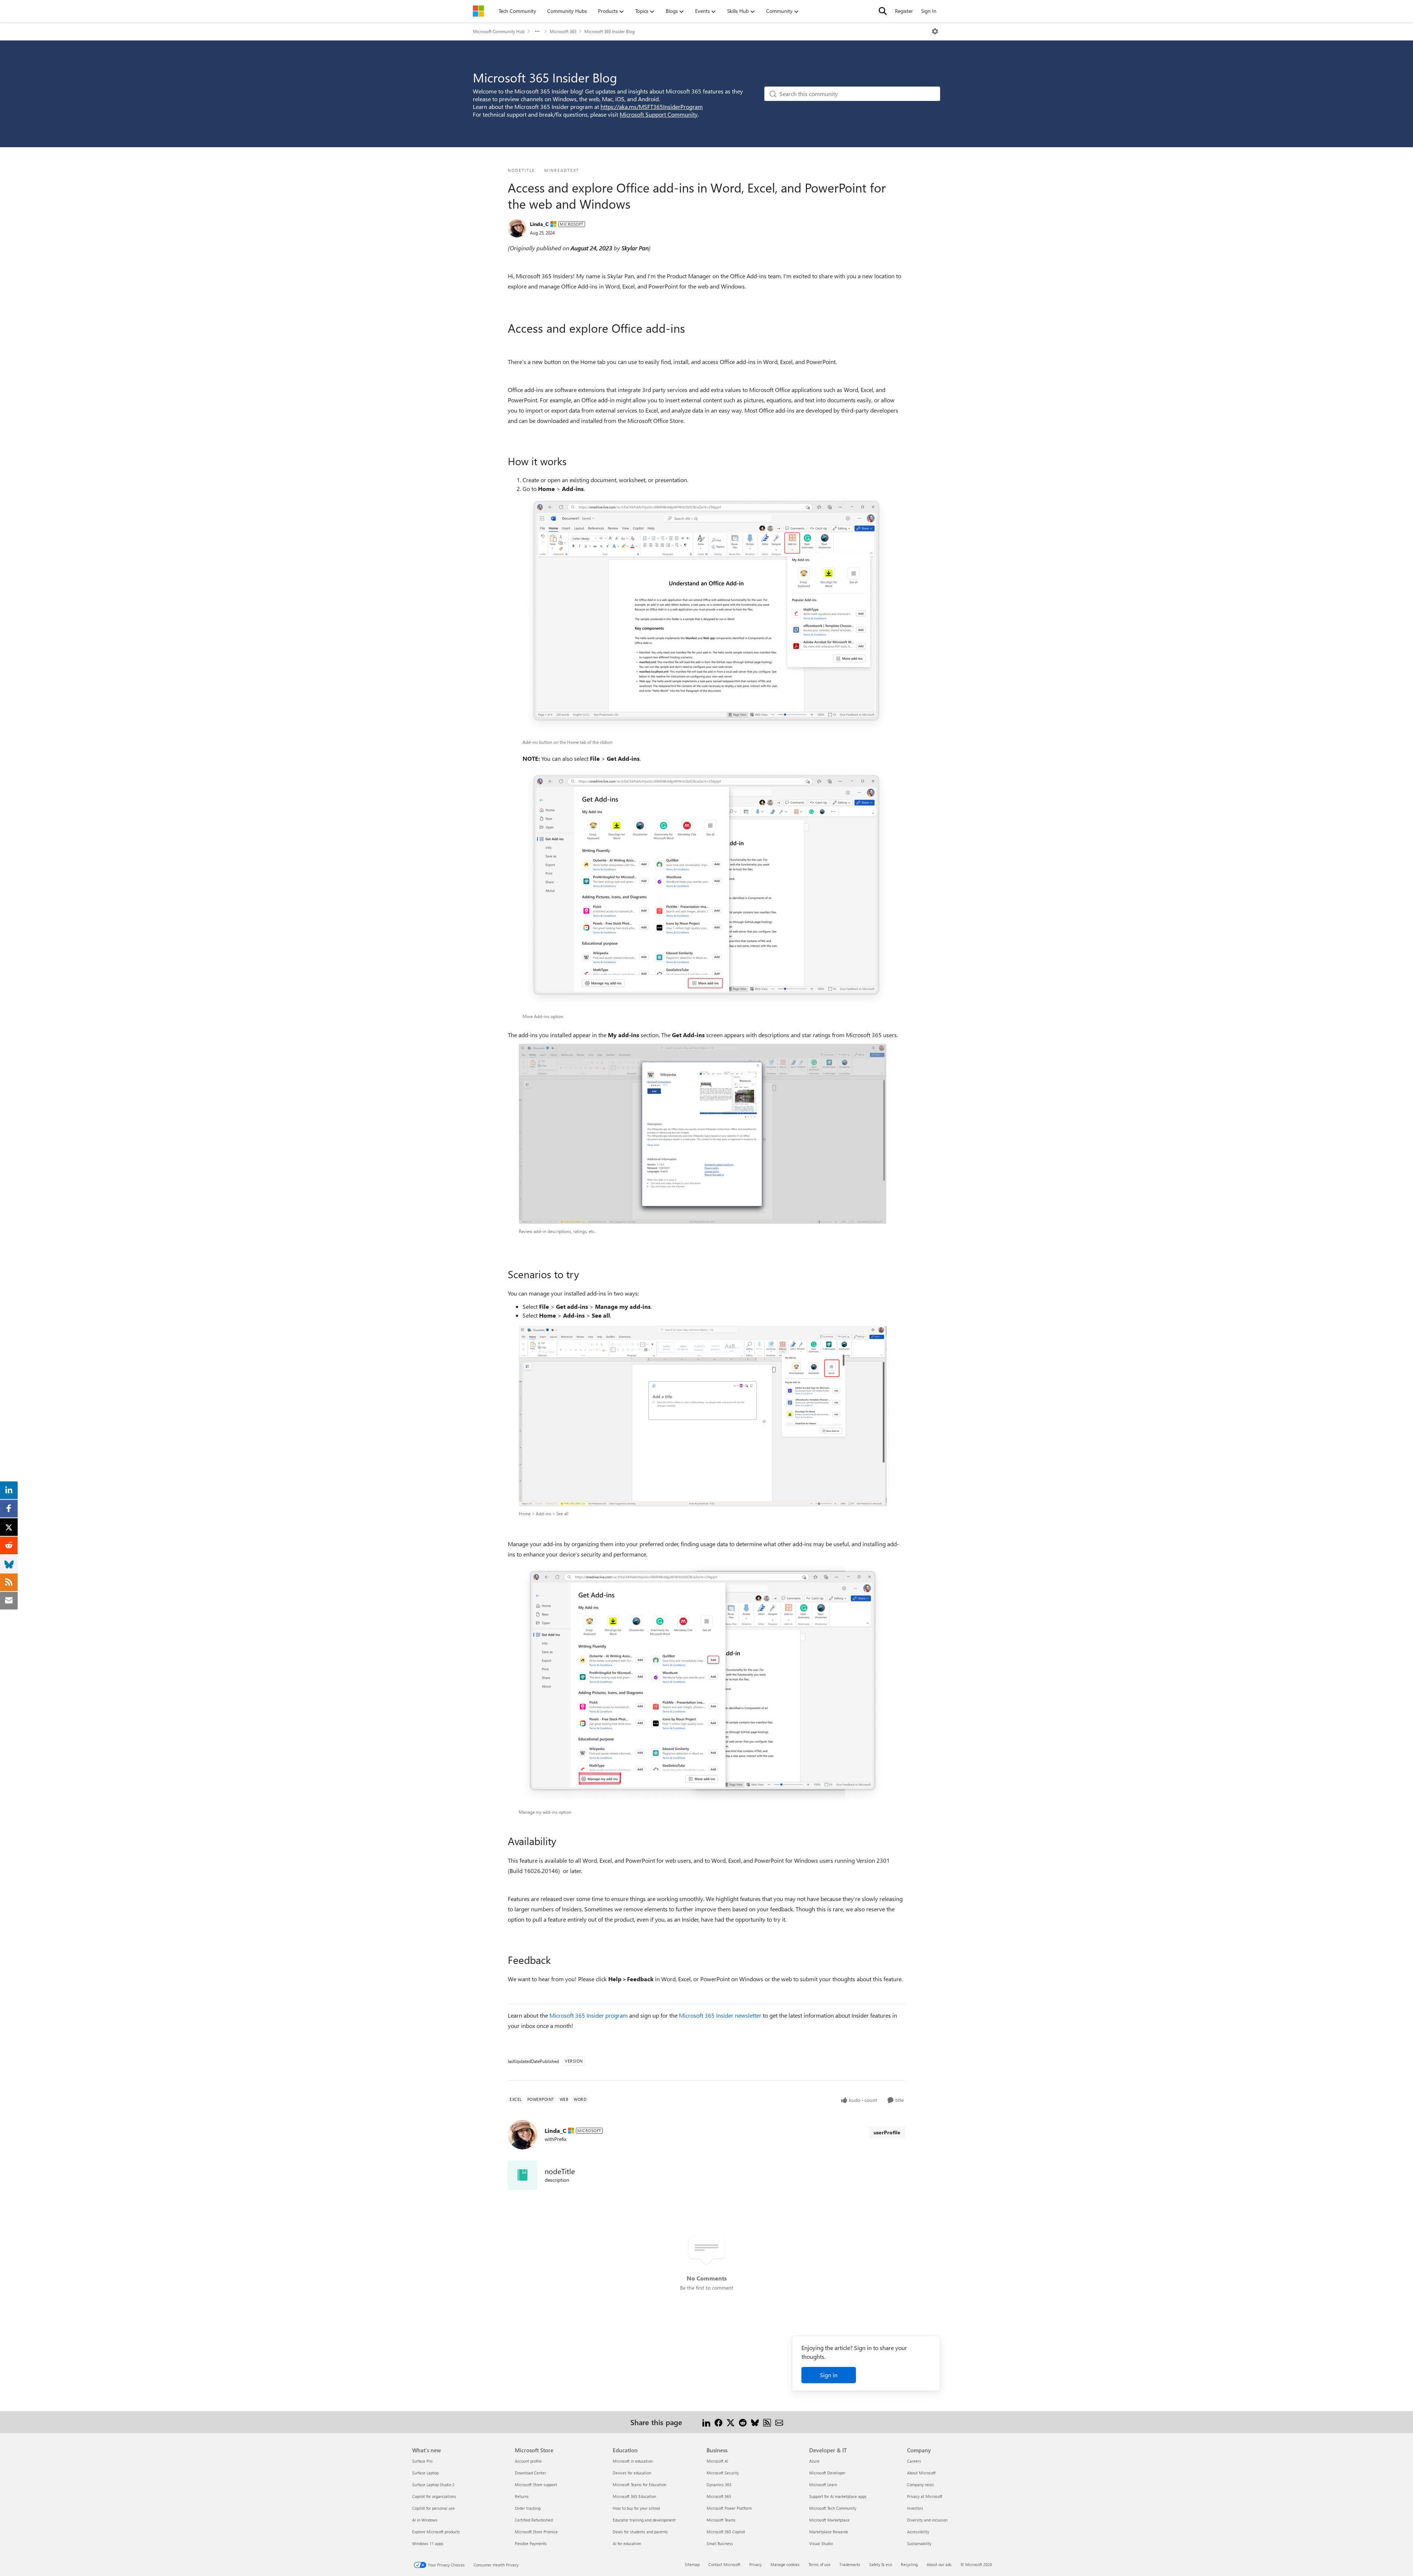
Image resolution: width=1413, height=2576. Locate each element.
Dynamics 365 (719, 2485)
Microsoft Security (723, 2473)
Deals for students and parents (640, 2532)
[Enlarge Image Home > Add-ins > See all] (703, 1416)
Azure (814, 2461)
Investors (915, 2508)
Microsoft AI (717, 2461)
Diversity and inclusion (927, 2520)
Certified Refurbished (534, 2520)
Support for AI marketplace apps (838, 2496)
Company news (920, 2485)
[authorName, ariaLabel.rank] (517, 228)
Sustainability (919, 2543)
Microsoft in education (633, 2461)
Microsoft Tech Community (833, 2508)
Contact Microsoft (724, 2564)
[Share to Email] (779, 2422)
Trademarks (850, 2564)
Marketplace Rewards (829, 2532)
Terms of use (819, 2564)
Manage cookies (785, 2564)
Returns (522, 2496)
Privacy (755, 2564)
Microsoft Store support (536, 2485)
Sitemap (692, 2564)
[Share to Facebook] (718, 2422)
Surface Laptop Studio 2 (433, 2485)
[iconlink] (523, 2175)
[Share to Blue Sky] (755, 2422)
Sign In (929, 11)
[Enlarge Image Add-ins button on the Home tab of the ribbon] (706, 614)
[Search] (883, 11)
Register (904, 11)
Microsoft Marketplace (829, 2520)
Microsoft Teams (721, 2520)
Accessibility (918, 2532)
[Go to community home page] (478, 11)
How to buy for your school (636, 2508)
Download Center (530, 2473)
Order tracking (528, 2508)
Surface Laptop (425, 2473)
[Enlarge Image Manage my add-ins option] (703, 1684)
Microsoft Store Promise (536, 2532)
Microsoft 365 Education (634, 2496)
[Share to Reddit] (743, 2422)
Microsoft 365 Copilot (726, 2532)
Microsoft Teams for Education (640, 2485)
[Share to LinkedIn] (706, 2422)
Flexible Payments (531, 2543)
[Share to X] (731, 2422)
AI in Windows (425, 2520)
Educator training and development (644, 2520)
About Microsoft (921, 2473)
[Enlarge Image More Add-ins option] (706, 888)
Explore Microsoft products (436, 2532)
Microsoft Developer (827, 2473)
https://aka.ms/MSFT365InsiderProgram (652, 107)
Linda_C (539, 224)
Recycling (909, 2564)
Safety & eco (881, 2564)
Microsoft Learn (823, 2485)
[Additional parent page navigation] (537, 31)
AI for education (627, 2543)
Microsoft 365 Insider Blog (610, 31)
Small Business (720, 2543)
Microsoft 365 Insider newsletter (720, 2015)
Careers (914, 2461)
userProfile (887, 2132)
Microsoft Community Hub (499, 31)
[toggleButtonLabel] (935, 31)
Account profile (528, 2461)
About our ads (939, 2564)
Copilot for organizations (434, 2496)
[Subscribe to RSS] (767, 2422)
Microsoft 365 (563, 31)
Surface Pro (422, 2461)
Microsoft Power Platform (729, 2508)
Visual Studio (821, 2543)
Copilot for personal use (433, 2508)
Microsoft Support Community (659, 114)
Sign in (829, 2375)
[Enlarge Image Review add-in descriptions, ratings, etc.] (703, 1134)
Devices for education (632, 2473)
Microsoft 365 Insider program (589, 2015)
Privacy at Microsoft (925, 2496)
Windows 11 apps (428, 2543)
